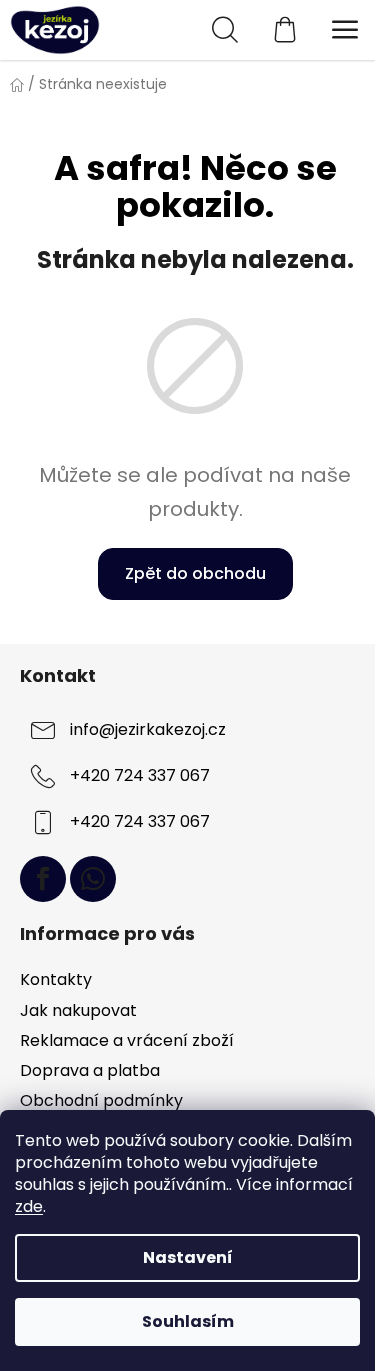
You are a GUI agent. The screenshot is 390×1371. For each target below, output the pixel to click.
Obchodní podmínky (101, 1100)
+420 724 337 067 (140, 775)
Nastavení (188, 1257)
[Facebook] (43, 879)
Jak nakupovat (78, 1010)
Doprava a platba (90, 1070)
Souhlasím (188, 1321)
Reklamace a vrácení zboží (127, 1040)
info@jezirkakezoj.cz (148, 729)
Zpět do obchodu (195, 573)
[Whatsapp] (93, 879)
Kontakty (56, 979)
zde (29, 1206)
